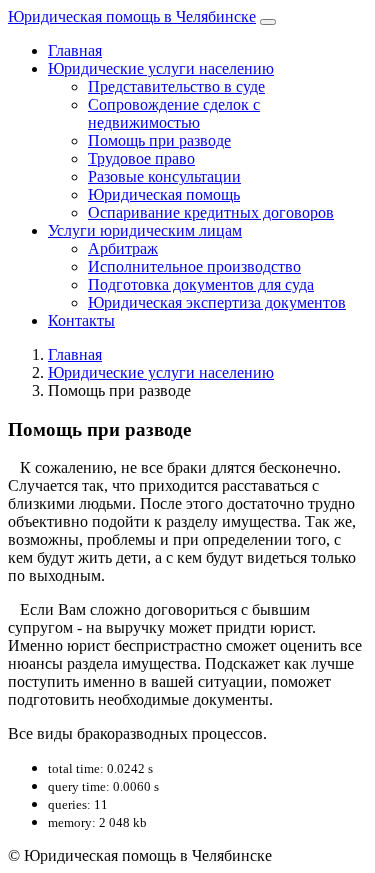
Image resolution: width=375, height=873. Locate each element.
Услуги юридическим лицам (145, 230)
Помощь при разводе (159, 140)
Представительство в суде (176, 86)
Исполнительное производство (194, 266)
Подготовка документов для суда (201, 284)
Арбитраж (123, 248)
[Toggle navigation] (268, 22)
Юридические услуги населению (161, 68)
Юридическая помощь (164, 194)
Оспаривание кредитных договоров (211, 212)
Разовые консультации (164, 176)
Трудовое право (141, 158)
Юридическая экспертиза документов (217, 302)
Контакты (81, 320)
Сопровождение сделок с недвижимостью (174, 113)
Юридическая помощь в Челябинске (132, 16)
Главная (75, 50)
